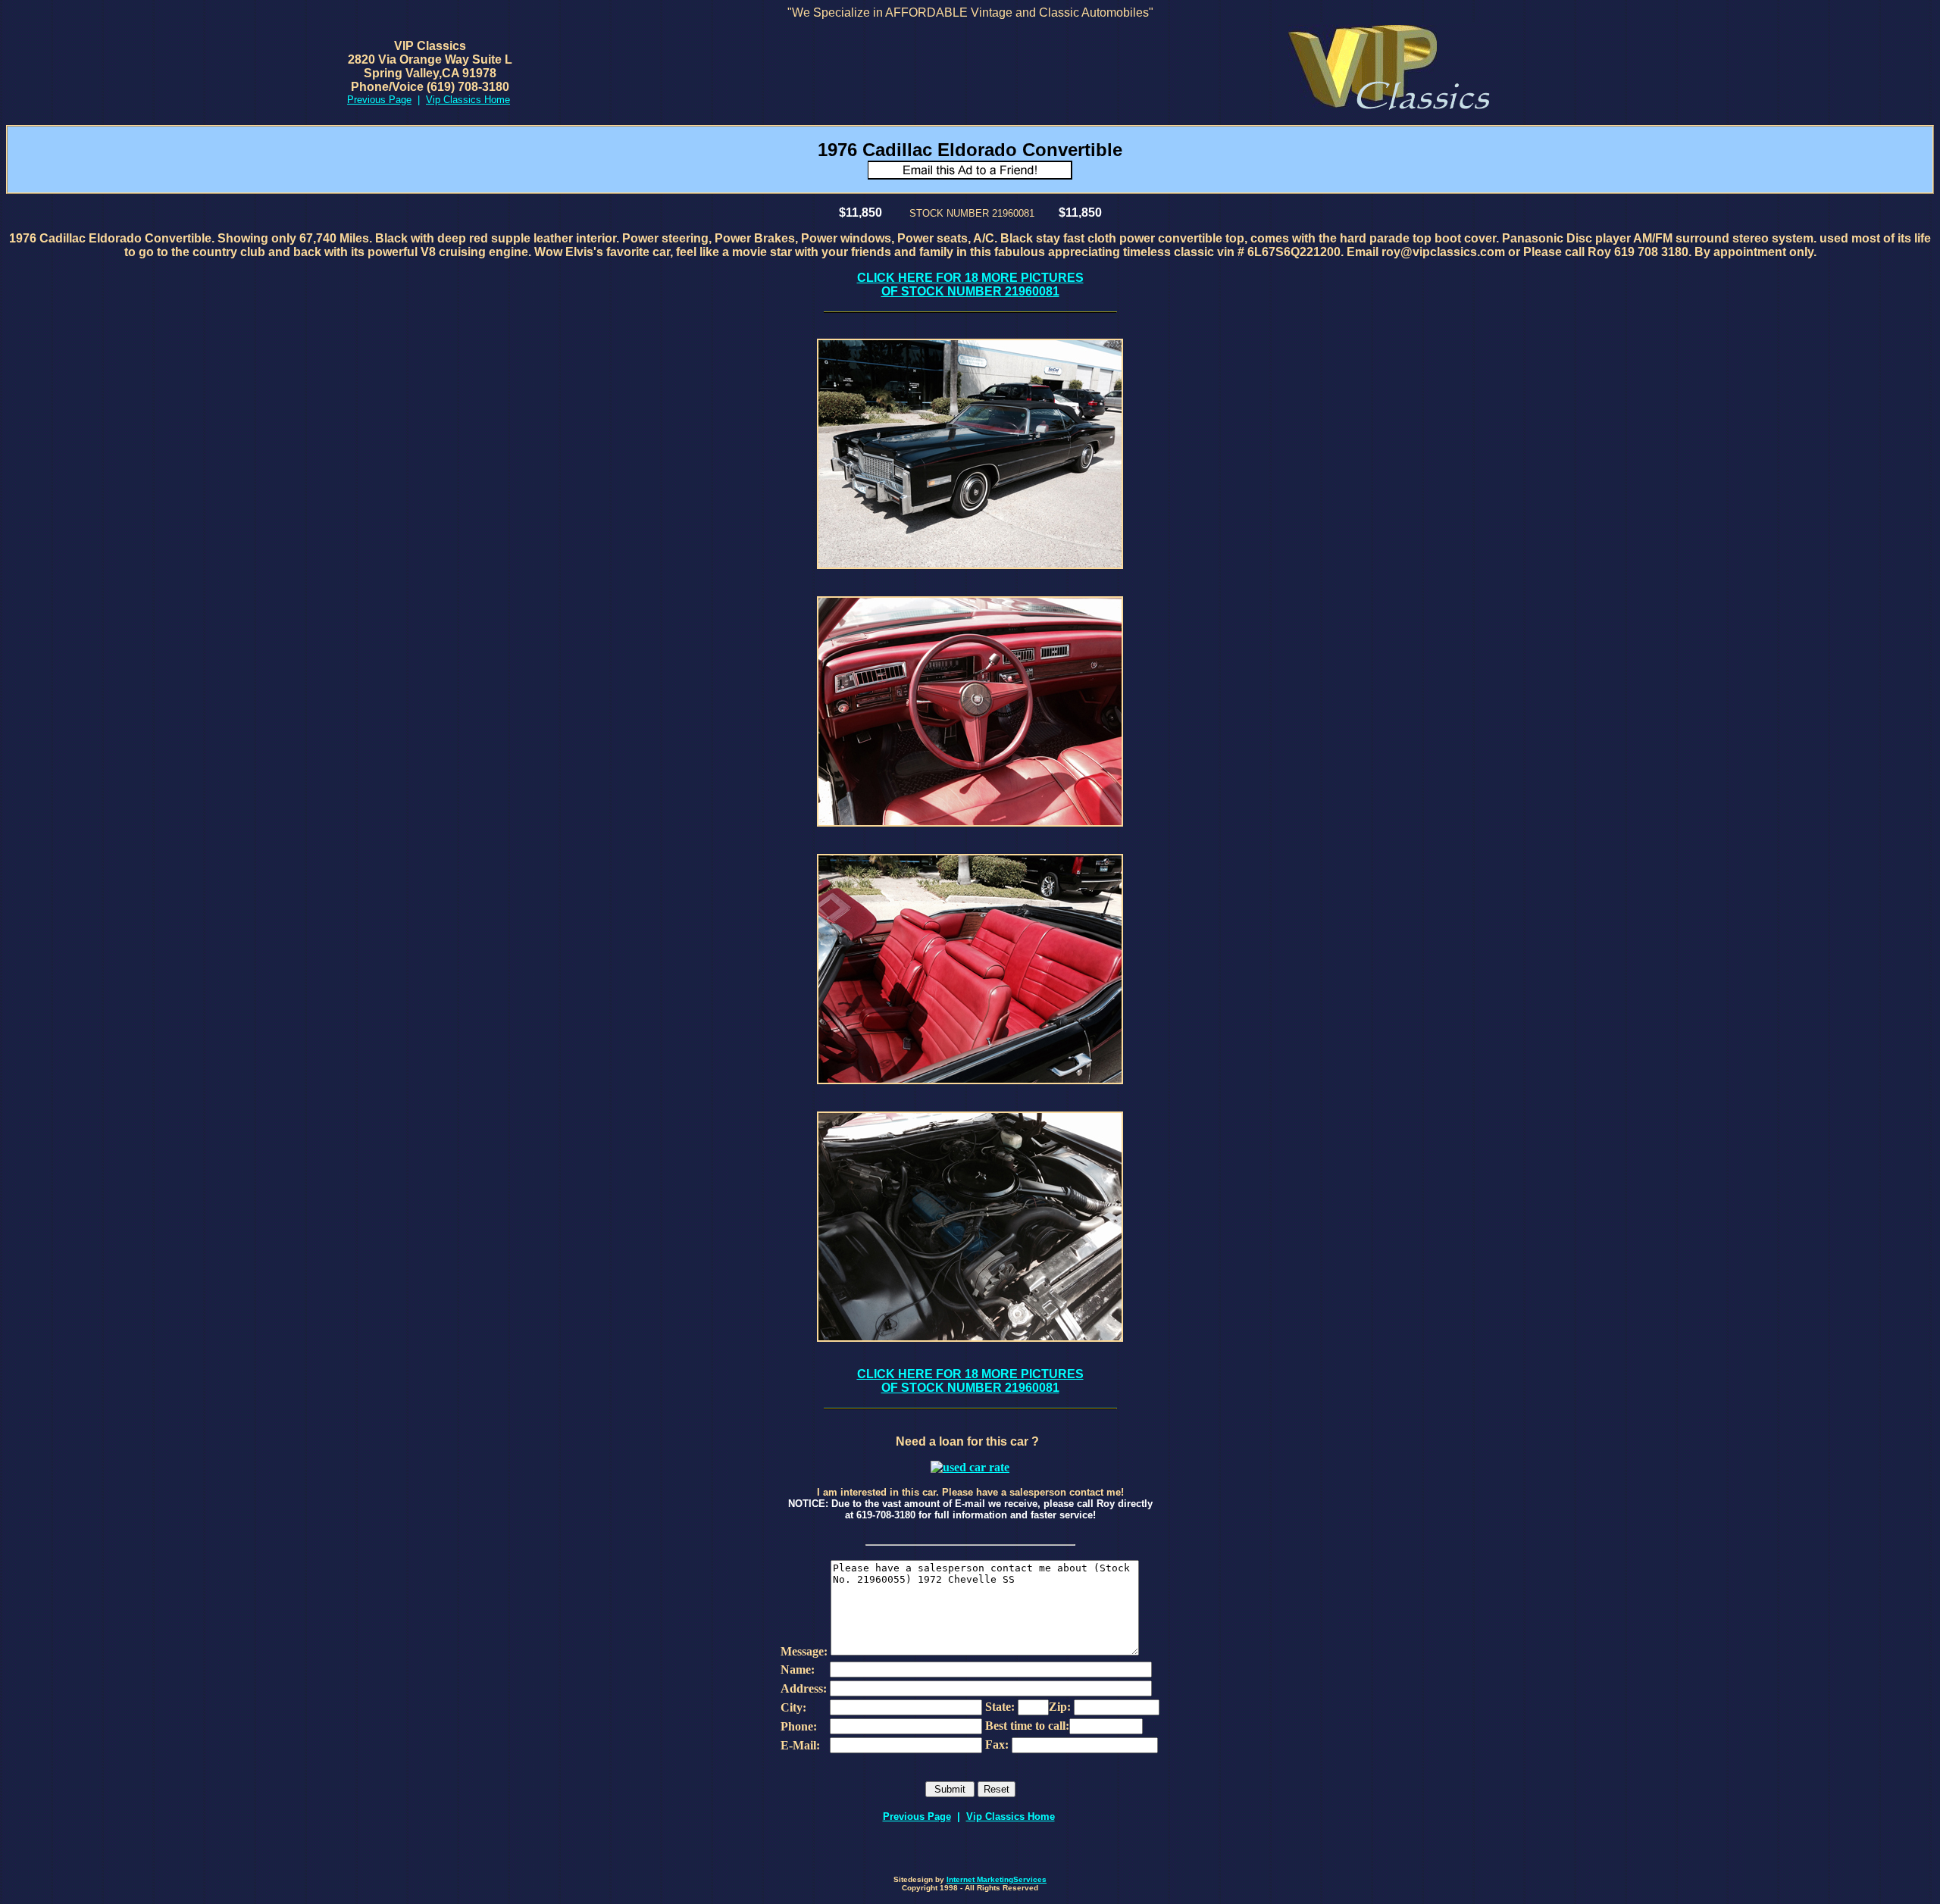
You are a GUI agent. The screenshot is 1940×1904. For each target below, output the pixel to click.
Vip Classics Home (1011, 1816)
